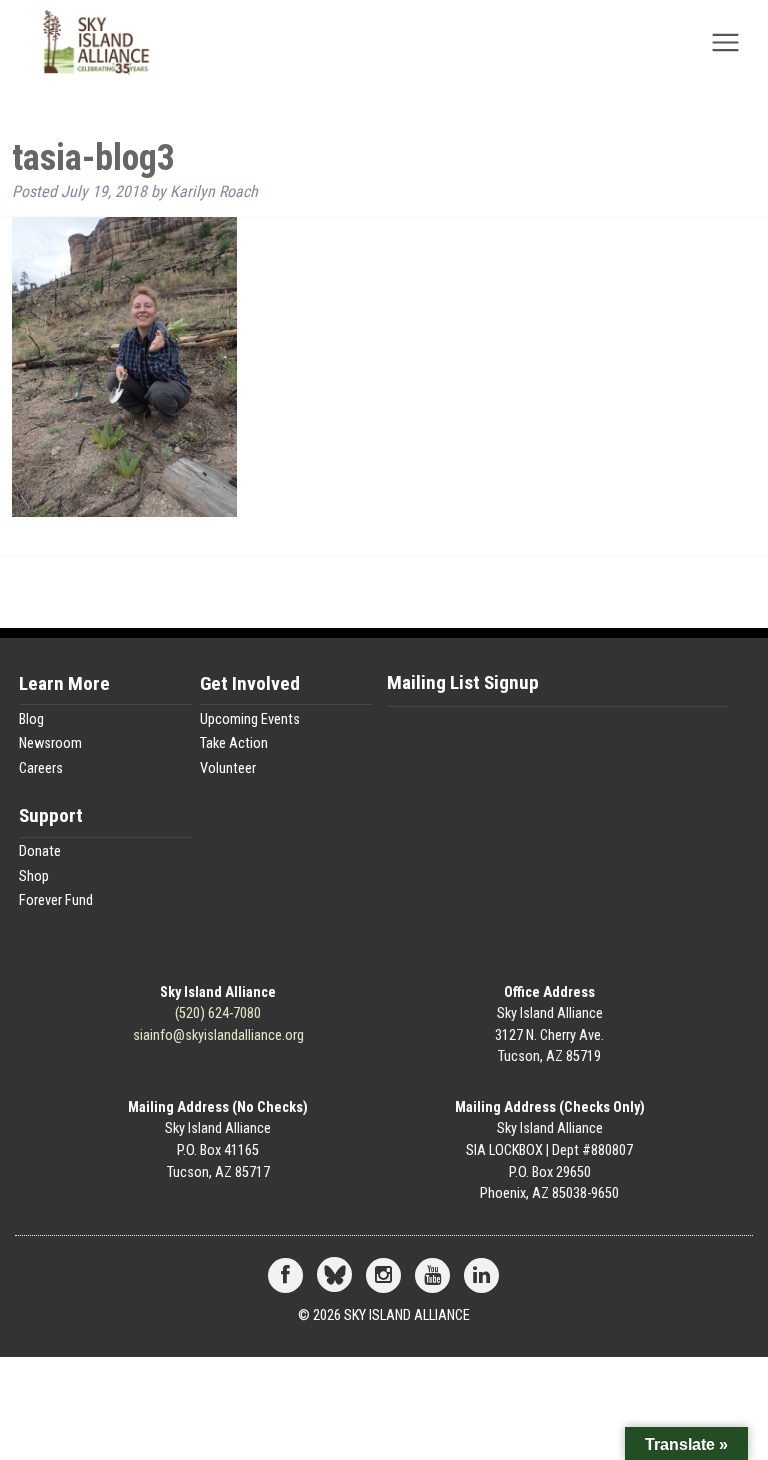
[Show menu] (725, 48)
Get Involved (250, 684)
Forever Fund (56, 900)
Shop (34, 876)
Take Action (234, 743)
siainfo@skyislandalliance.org (218, 1035)
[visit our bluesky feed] (334, 1276)
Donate (40, 851)
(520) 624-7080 (218, 1013)
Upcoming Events (250, 719)
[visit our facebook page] (285, 1276)
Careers (41, 768)
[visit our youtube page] (432, 1276)
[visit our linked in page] (481, 1276)
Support (51, 816)
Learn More (64, 684)
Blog (31, 719)
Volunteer (228, 768)
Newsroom (50, 743)
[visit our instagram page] (383, 1276)
